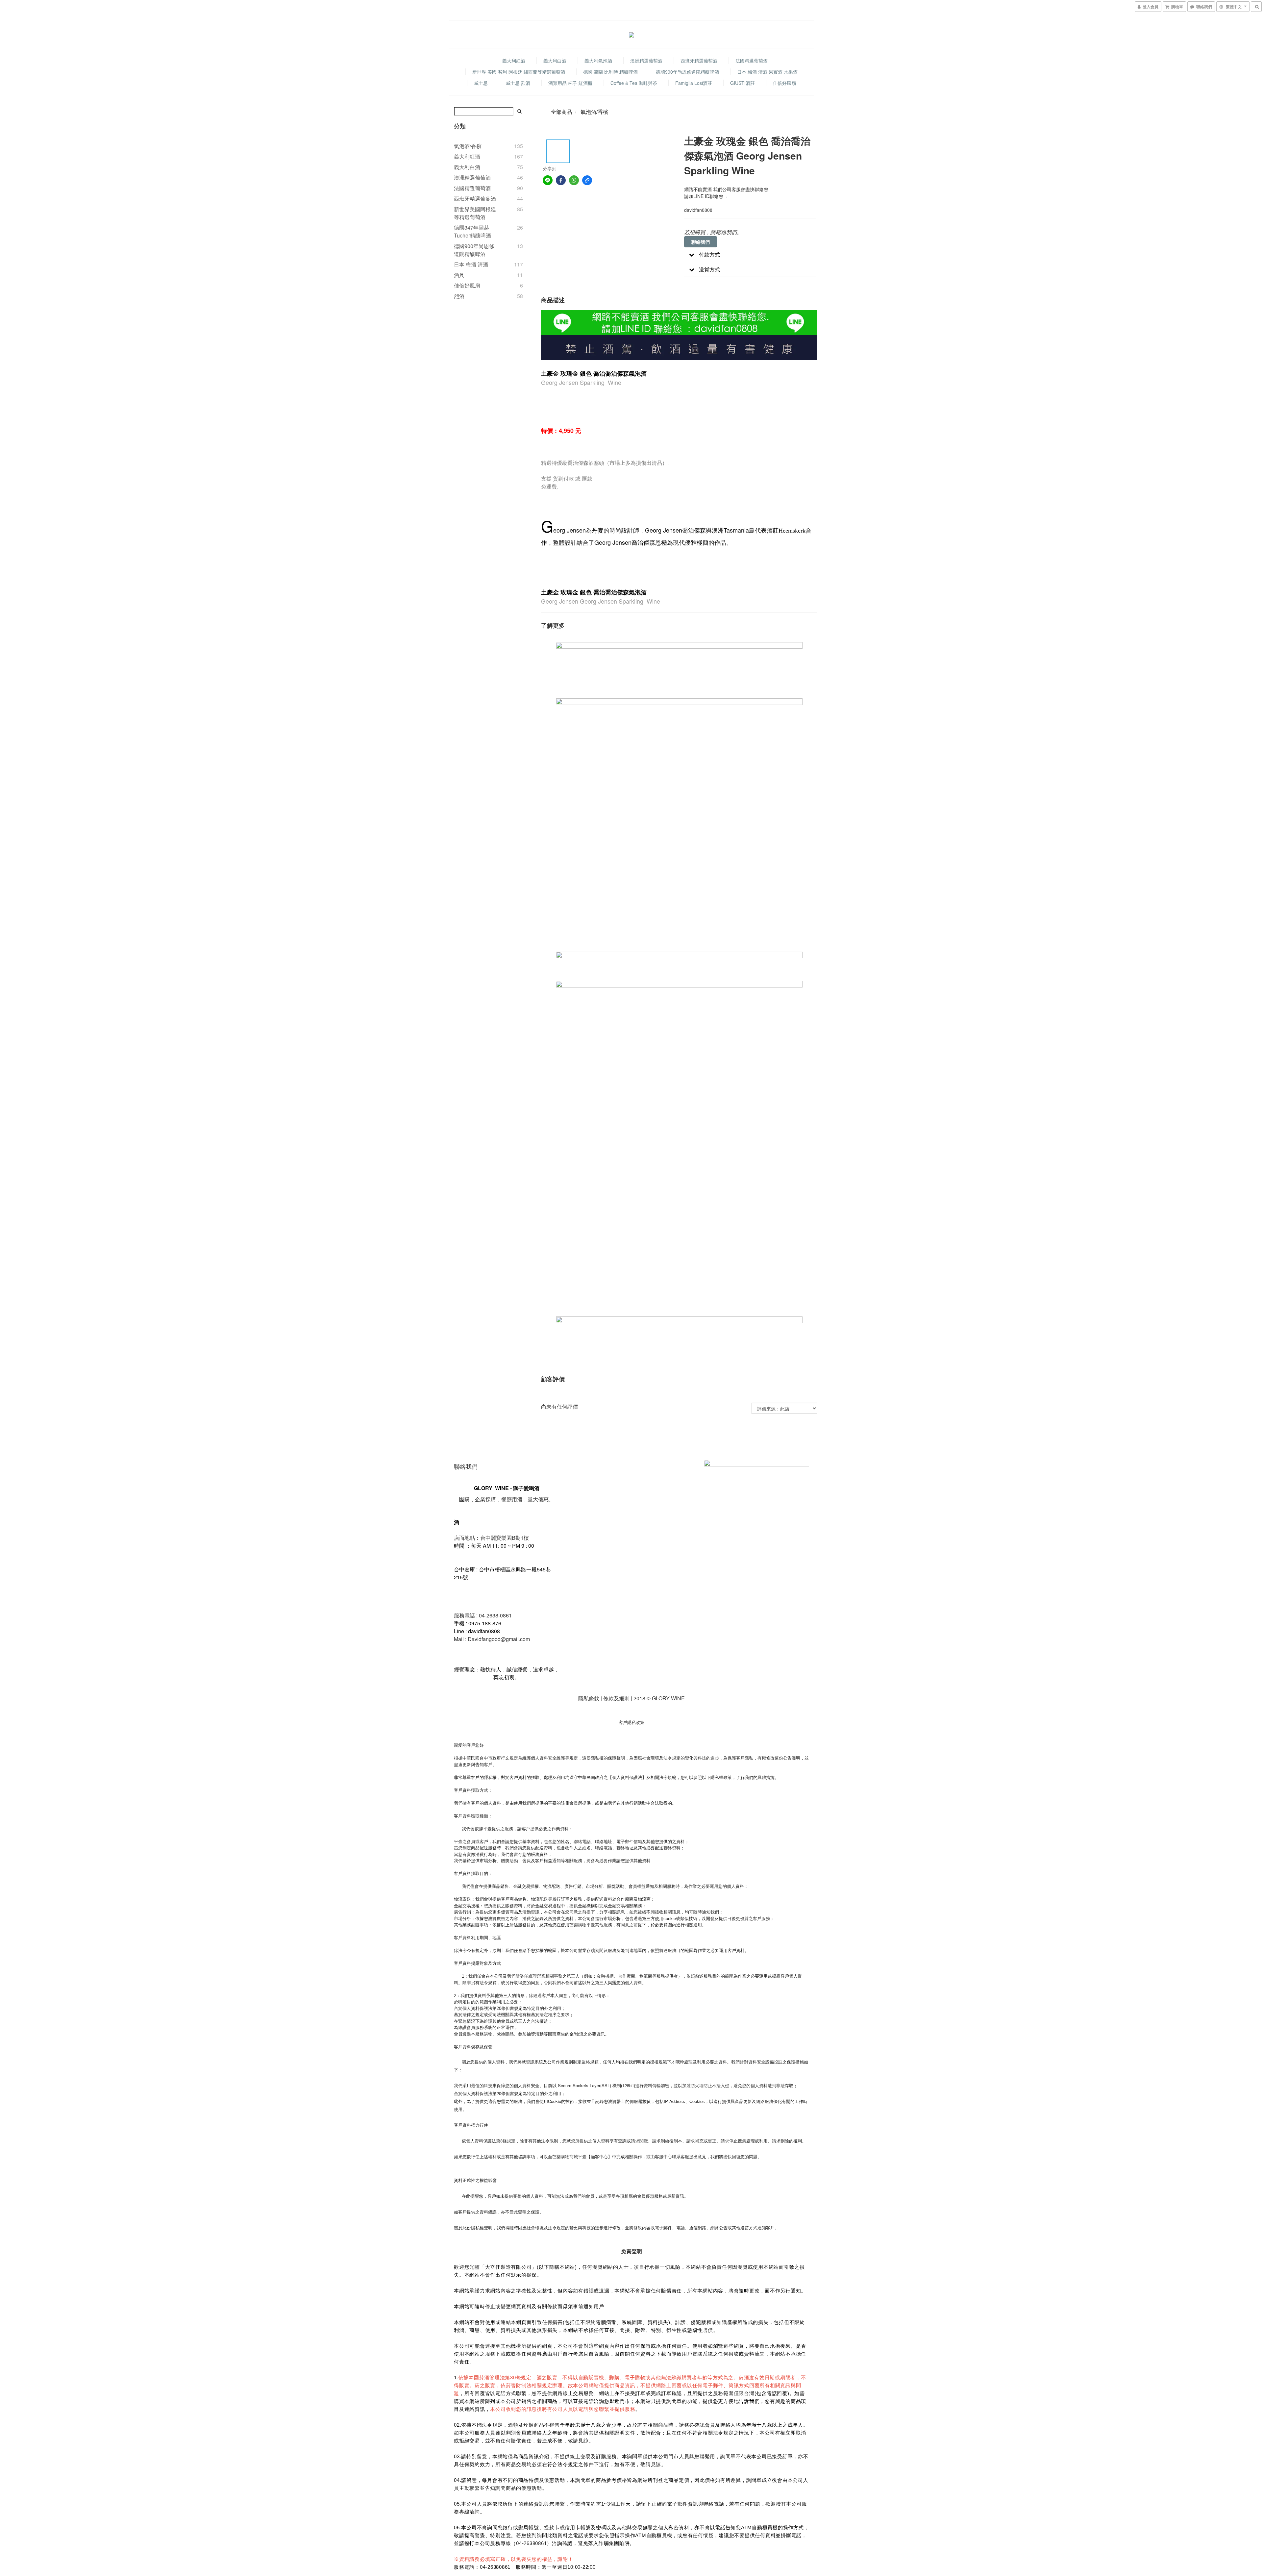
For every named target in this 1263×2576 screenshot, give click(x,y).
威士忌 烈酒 (518, 83)
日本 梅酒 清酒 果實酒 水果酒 (767, 72)
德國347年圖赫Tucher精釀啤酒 (472, 231)
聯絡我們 (701, 242)
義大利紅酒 (514, 61)
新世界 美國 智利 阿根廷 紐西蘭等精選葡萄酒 (519, 72)
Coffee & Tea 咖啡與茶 (634, 83)
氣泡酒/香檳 (468, 146)
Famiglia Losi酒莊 (694, 83)
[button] (750, 255)
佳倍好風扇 (784, 83)
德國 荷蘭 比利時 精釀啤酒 (610, 72)
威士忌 (481, 83)
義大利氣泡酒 (598, 61)
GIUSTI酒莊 (743, 83)
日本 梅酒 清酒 (471, 264)
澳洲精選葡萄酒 (646, 61)
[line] (548, 180)
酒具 (459, 275)
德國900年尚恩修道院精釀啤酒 (687, 72)
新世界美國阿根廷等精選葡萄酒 (475, 213)
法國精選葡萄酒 (752, 61)
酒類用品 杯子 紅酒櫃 (570, 83)
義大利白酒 (555, 61)
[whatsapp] (574, 180)
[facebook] (561, 180)
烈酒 (459, 296)
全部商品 (561, 112)
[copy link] (587, 180)
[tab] (750, 255)
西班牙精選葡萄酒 (699, 61)
